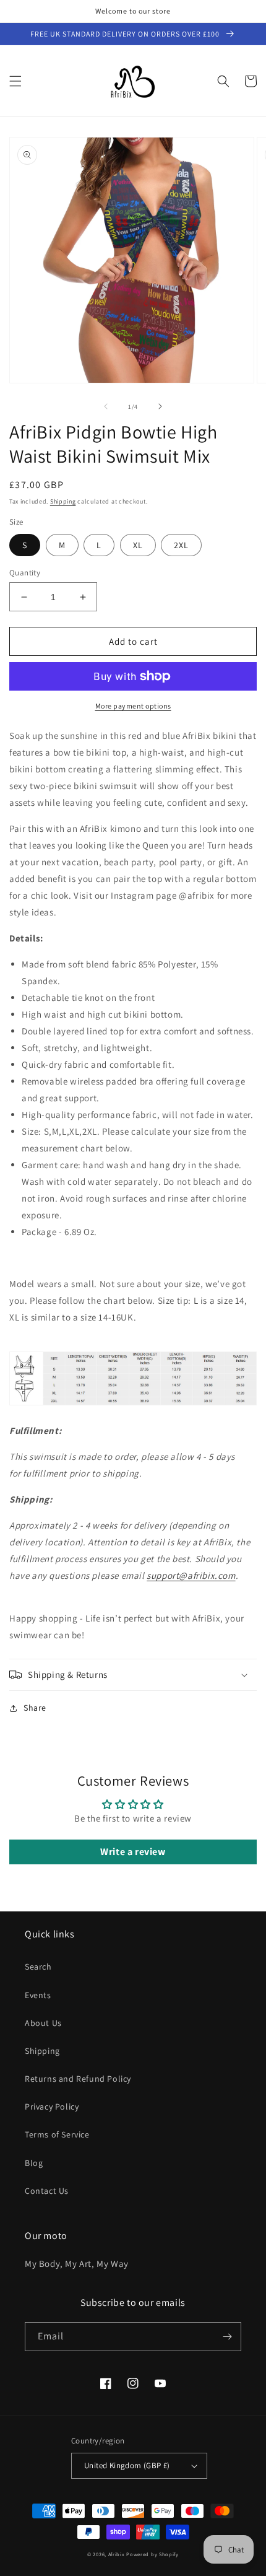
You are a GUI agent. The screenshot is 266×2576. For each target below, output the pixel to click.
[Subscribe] (227, 2337)
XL (138, 545)
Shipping (63, 501)
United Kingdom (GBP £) (127, 2465)
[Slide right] (160, 406)
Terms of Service (57, 2134)
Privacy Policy (52, 2107)
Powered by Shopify (152, 2554)
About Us (43, 2023)
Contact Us (47, 2191)
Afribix (117, 2554)
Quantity (25, 573)
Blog (34, 2163)
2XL (181, 545)
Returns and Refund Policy (78, 2079)
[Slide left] (106, 406)
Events (38, 1995)
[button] (15, 81)
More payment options (133, 706)
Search (38, 1967)
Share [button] (35, 1708)
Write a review (133, 1852)
